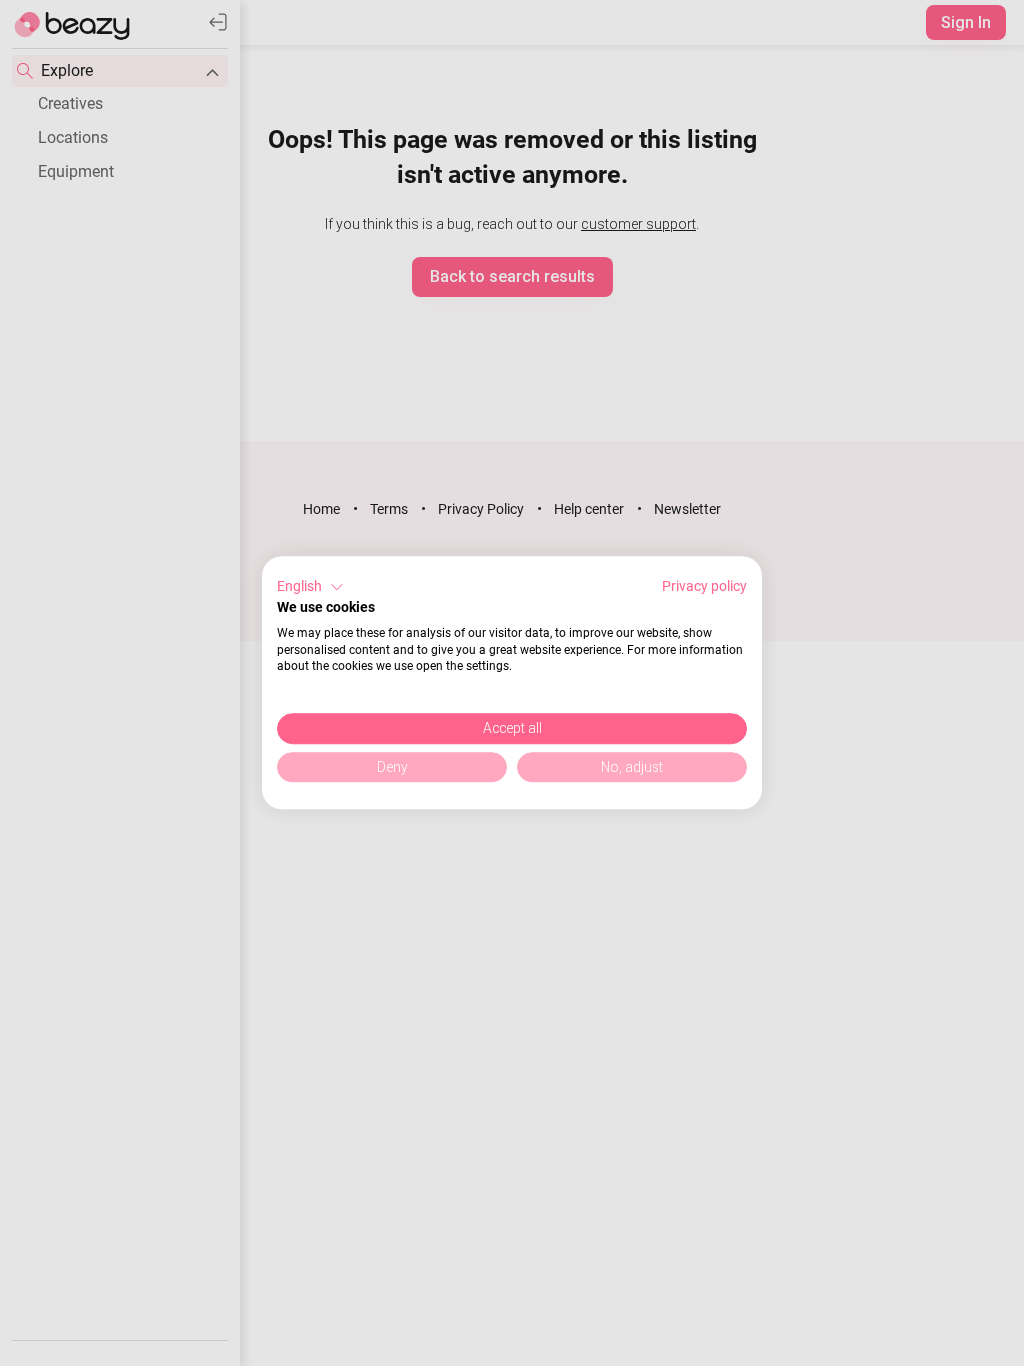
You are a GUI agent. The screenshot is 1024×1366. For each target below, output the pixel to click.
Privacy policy (704, 586)
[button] (310, 587)
